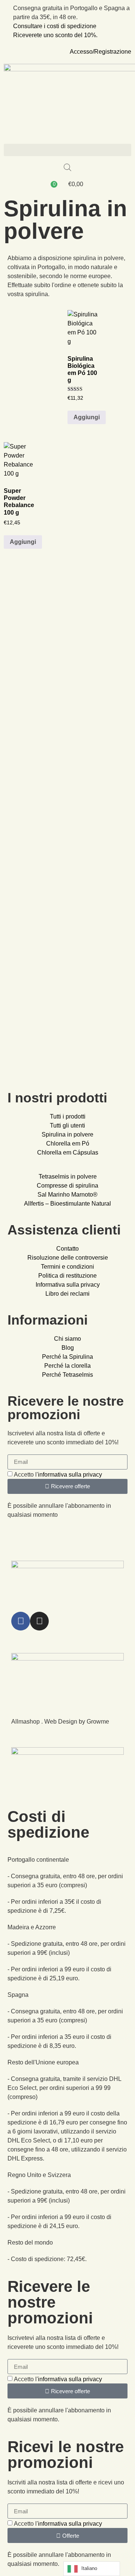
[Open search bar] (67, 167)
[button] (67, 150)
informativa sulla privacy (70, 1475)
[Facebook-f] (21, 1621)
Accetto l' (58, 1475)
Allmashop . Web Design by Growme (60, 1722)
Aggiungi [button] (87, 417)
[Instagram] (39, 1621)
